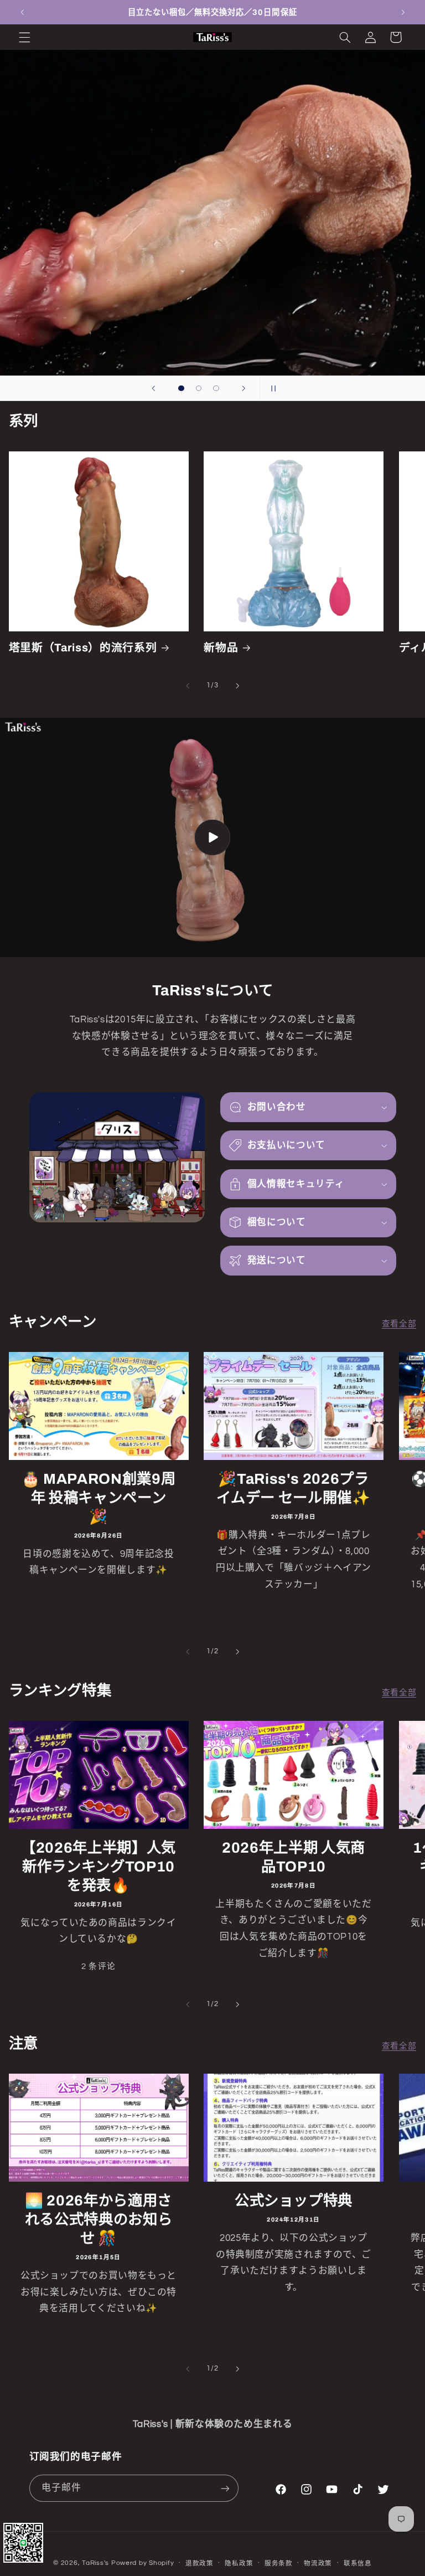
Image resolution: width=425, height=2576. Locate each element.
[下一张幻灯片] (244, 388)
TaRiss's (95, 2563)
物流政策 (318, 2564)
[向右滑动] (237, 686)
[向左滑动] (188, 686)
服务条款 (279, 2564)
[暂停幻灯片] (272, 388)
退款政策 (199, 2564)
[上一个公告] (22, 12)
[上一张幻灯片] (153, 388)
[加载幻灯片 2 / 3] (199, 388)
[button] (24, 37)
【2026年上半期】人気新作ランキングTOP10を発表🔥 (99, 1867)
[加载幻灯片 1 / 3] (182, 388)
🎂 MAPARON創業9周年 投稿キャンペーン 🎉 (99, 1498)
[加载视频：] (212, 837)
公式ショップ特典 (294, 2201)
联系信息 (358, 2564)
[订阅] (225, 2488)
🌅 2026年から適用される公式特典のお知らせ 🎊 (99, 2220)
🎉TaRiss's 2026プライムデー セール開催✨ (293, 1488)
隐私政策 (239, 2564)
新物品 (221, 648)
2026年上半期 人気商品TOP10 (294, 1857)
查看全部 (399, 1324)
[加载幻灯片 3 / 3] (216, 388)
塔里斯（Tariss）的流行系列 (83, 648)
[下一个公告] (403, 12)
